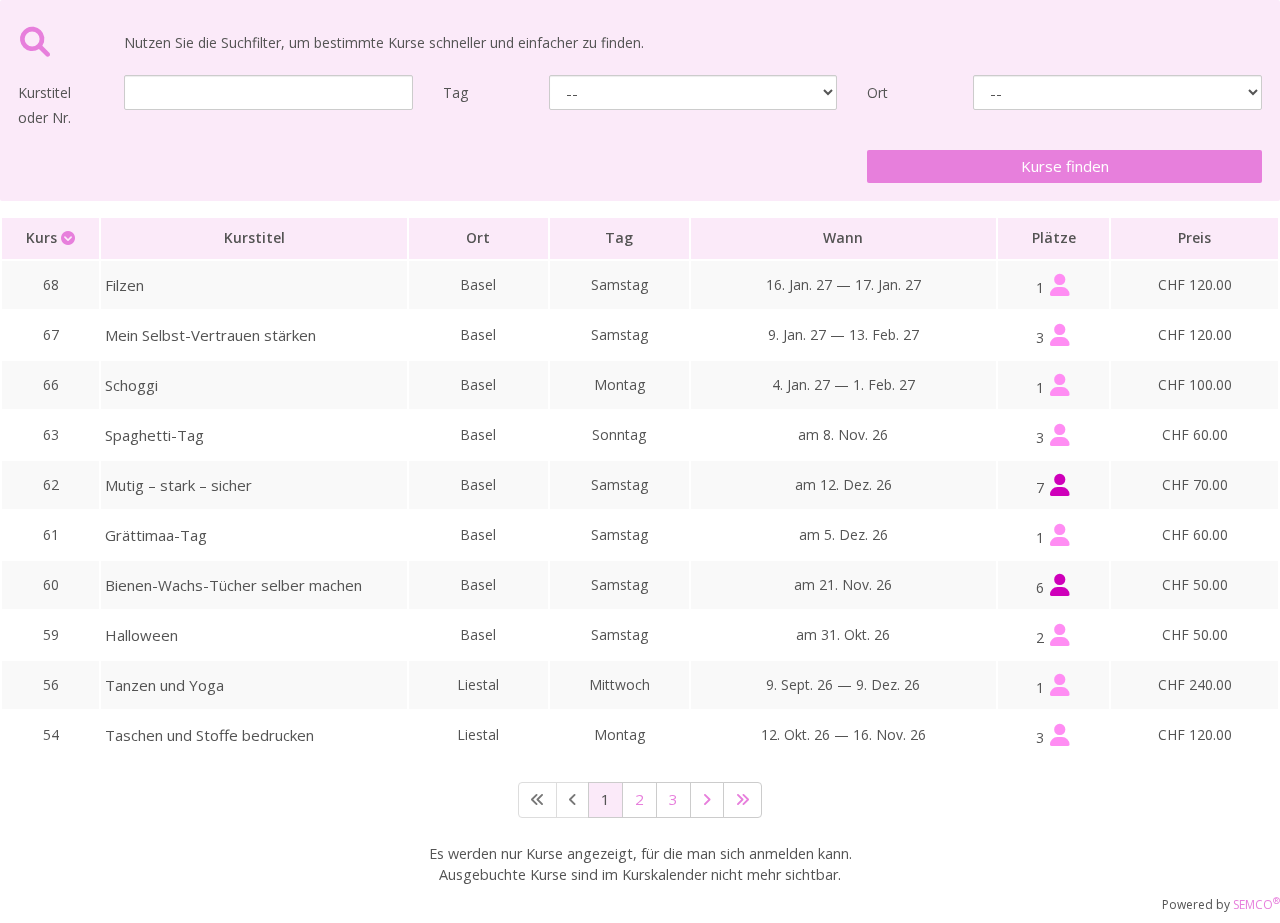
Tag (455, 92)
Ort (877, 92)
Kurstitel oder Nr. (44, 105)
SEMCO (1256, 904)
